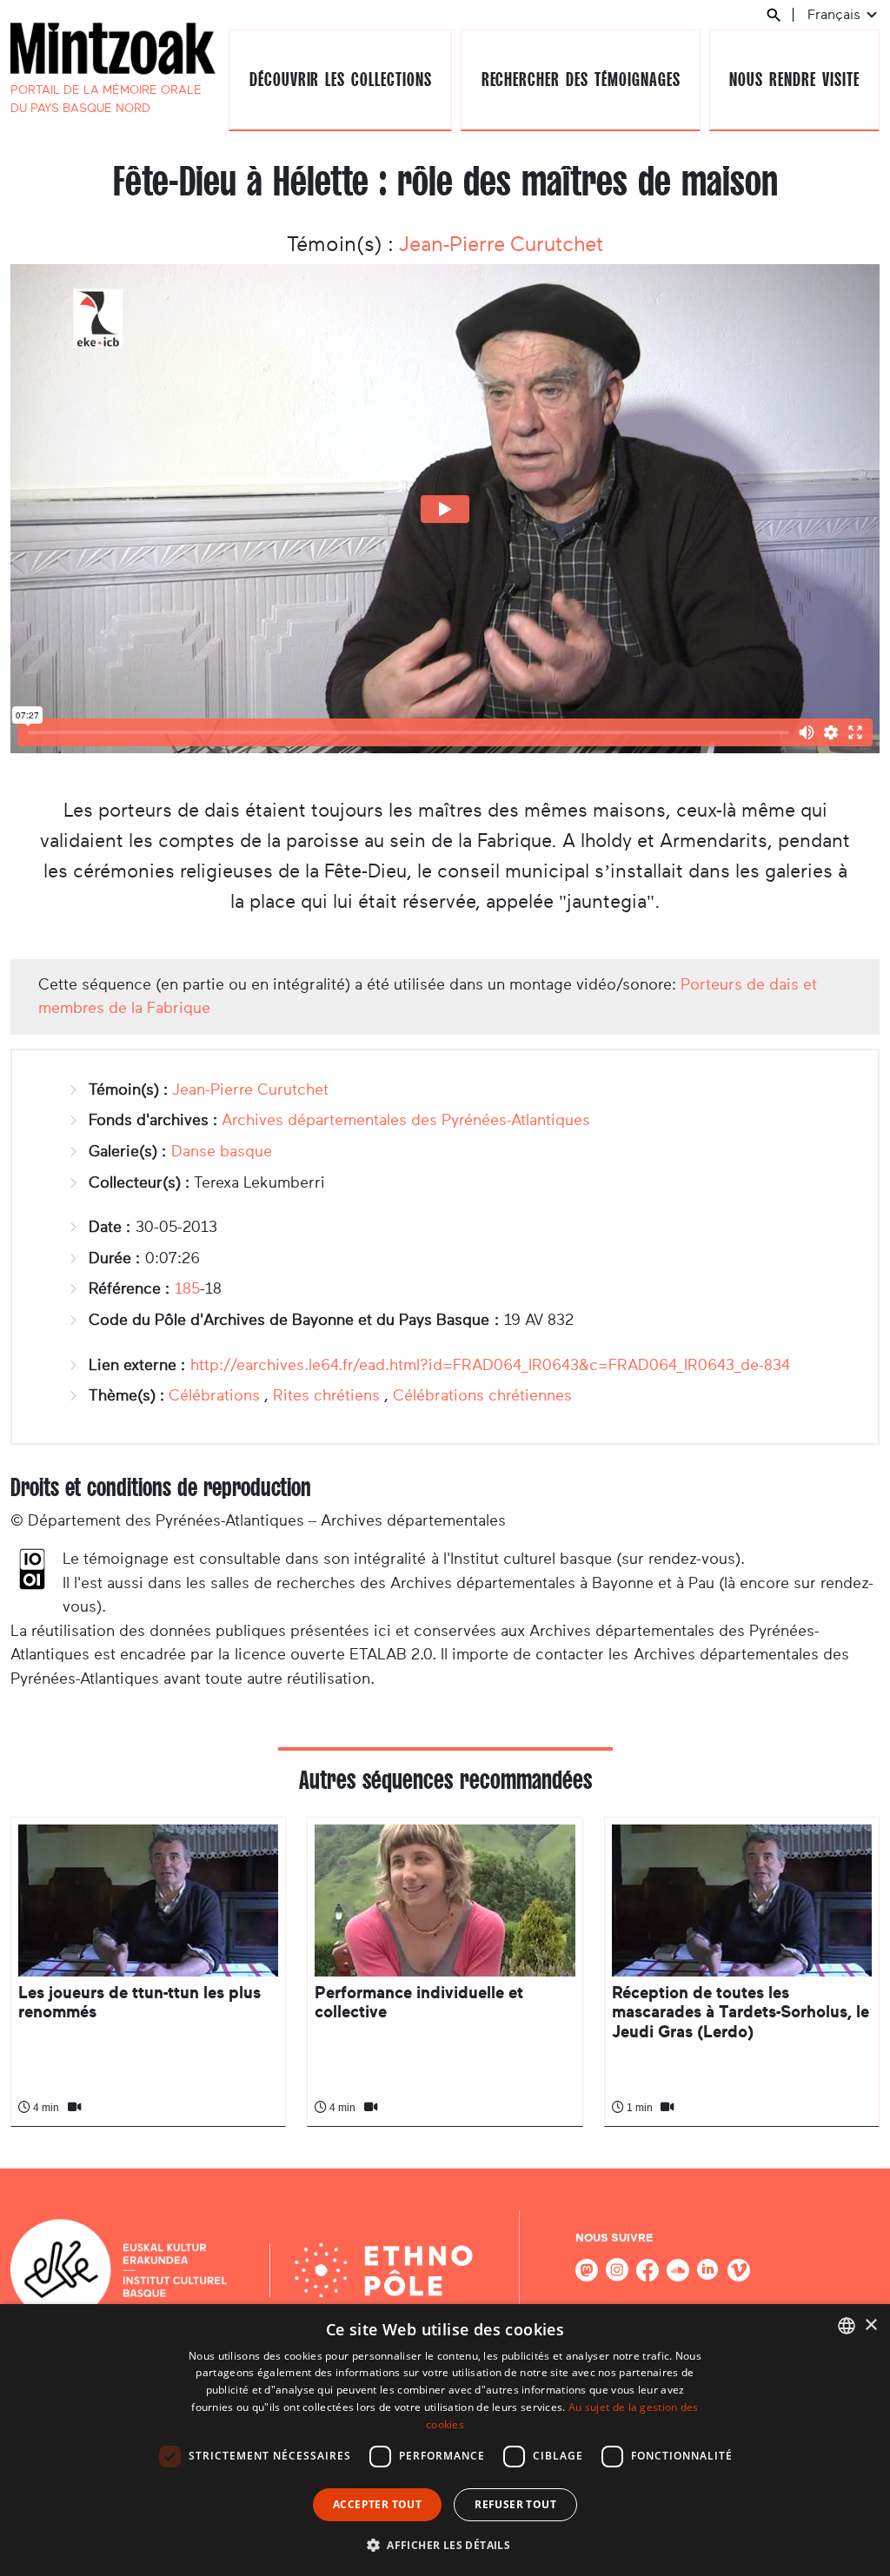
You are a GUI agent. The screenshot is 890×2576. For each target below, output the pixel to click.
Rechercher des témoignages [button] (581, 79)
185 (187, 1288)
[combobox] (847, 2326)
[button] (445, 2545)
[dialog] (445, 2440)
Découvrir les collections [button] (341, 79)
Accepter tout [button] (377, 2504)
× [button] (870, 2325)
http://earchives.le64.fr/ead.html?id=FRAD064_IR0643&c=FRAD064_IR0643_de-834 (490, 1365)
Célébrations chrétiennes (482, 1395)
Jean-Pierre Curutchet (501, 244)
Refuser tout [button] (515, 2504)
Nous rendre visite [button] (794, 79)
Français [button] (836, 14)
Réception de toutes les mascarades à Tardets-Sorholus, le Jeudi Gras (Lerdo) (741, 2012)
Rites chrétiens (326, 1395)
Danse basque (222, 1151)
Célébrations (214, 1395)
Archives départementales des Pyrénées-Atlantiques (406, 1120)
